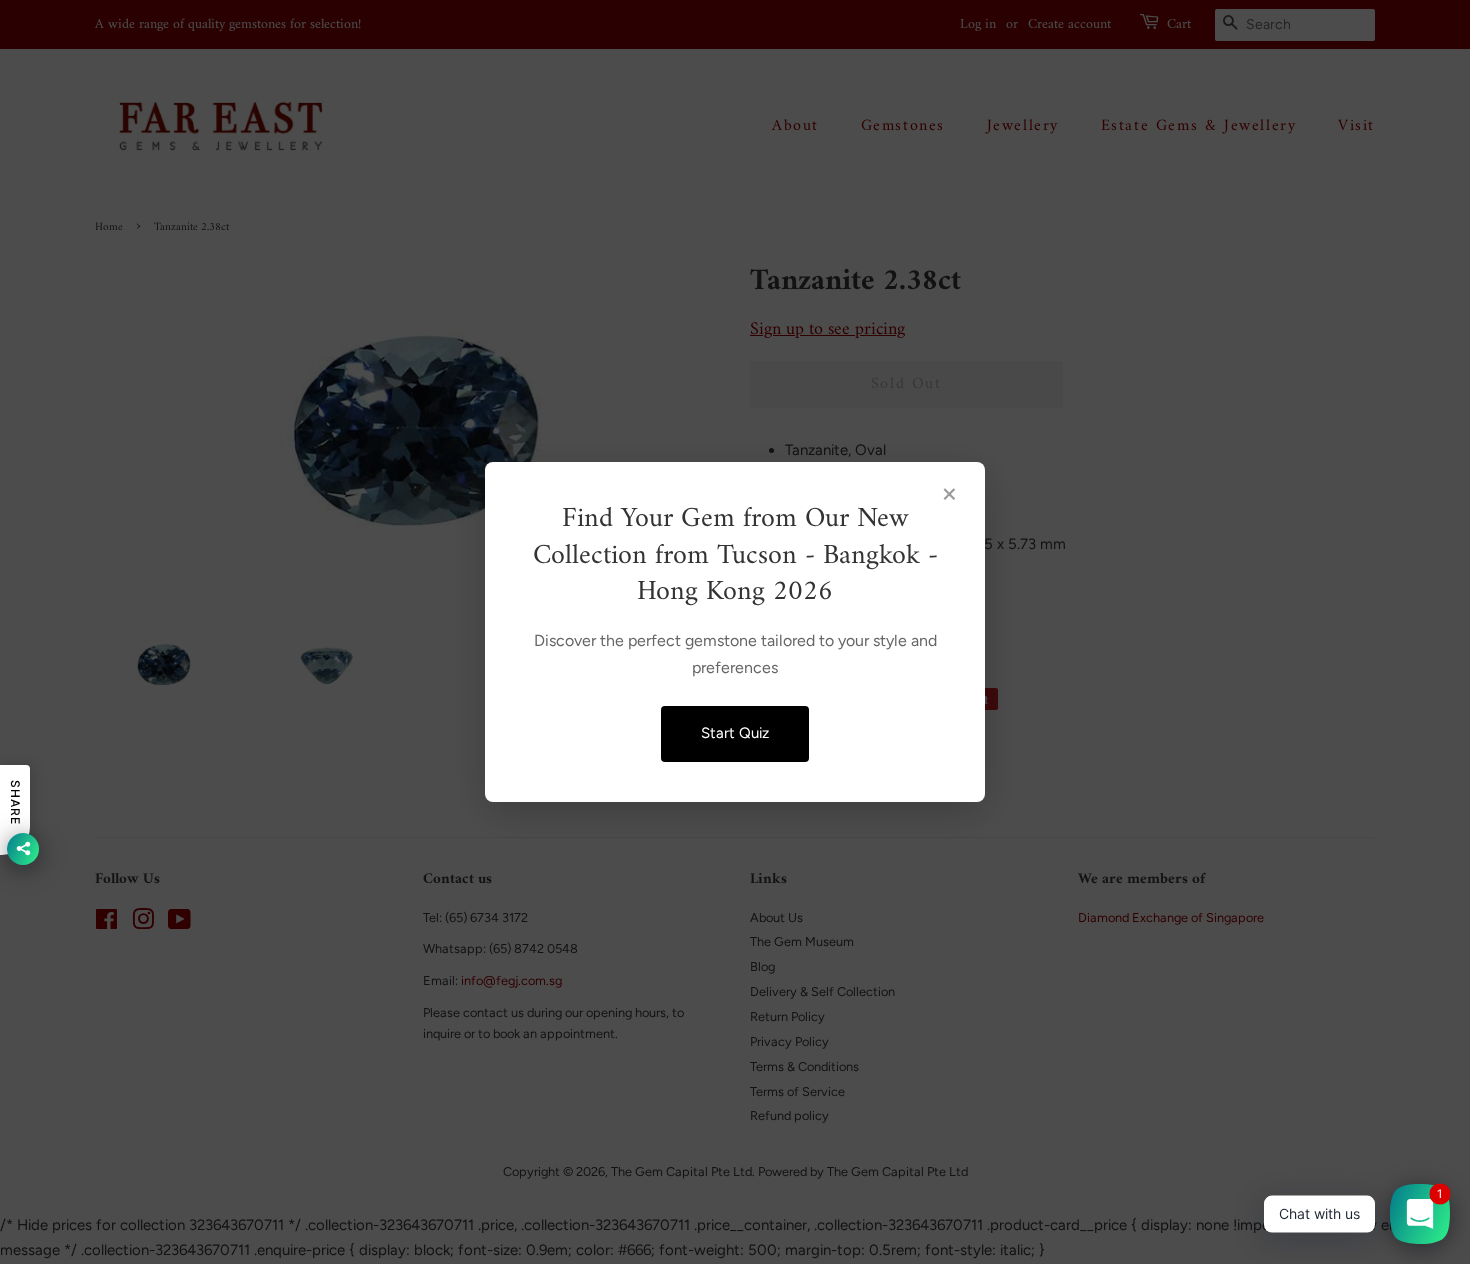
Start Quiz (735, 733)
